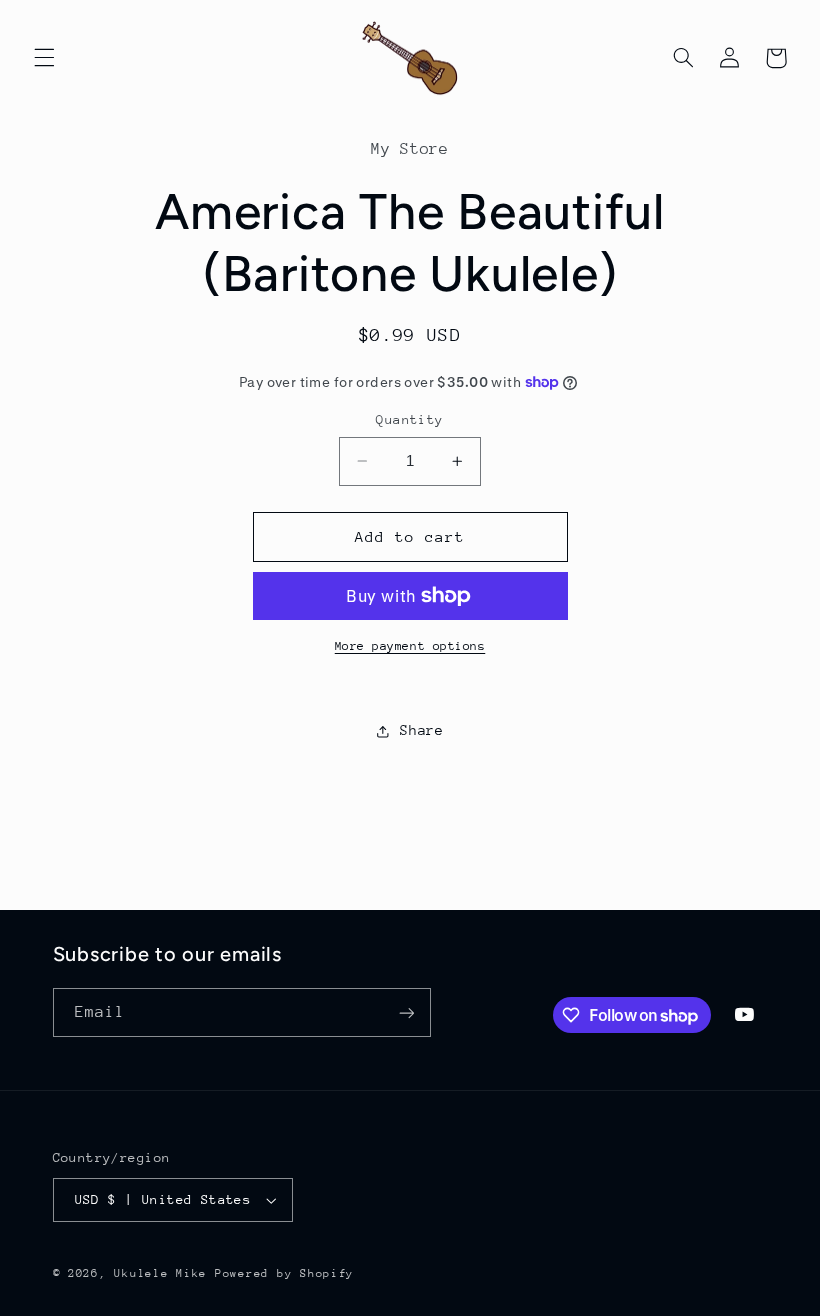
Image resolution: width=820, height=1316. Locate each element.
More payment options (410, 646)
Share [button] (421, 730)
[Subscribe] (406, 1012)
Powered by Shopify (284, 1273)
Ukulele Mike (160, 1273)
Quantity (409, 419)
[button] (44, 58)
